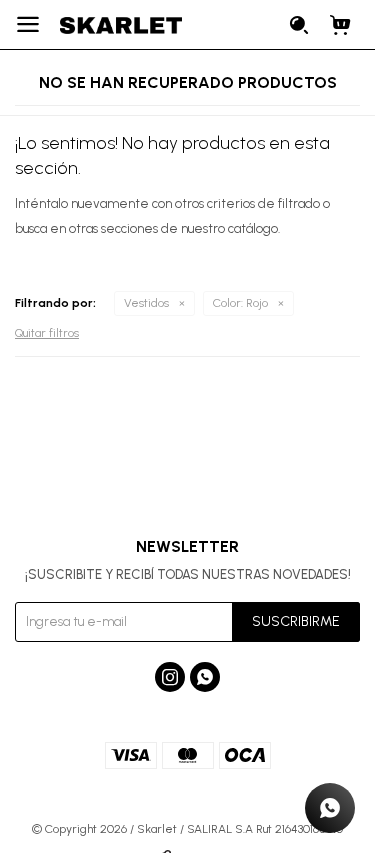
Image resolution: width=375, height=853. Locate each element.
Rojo (240, 303)
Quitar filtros (47, 333)
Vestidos (146, 303)
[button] (300, 25)
